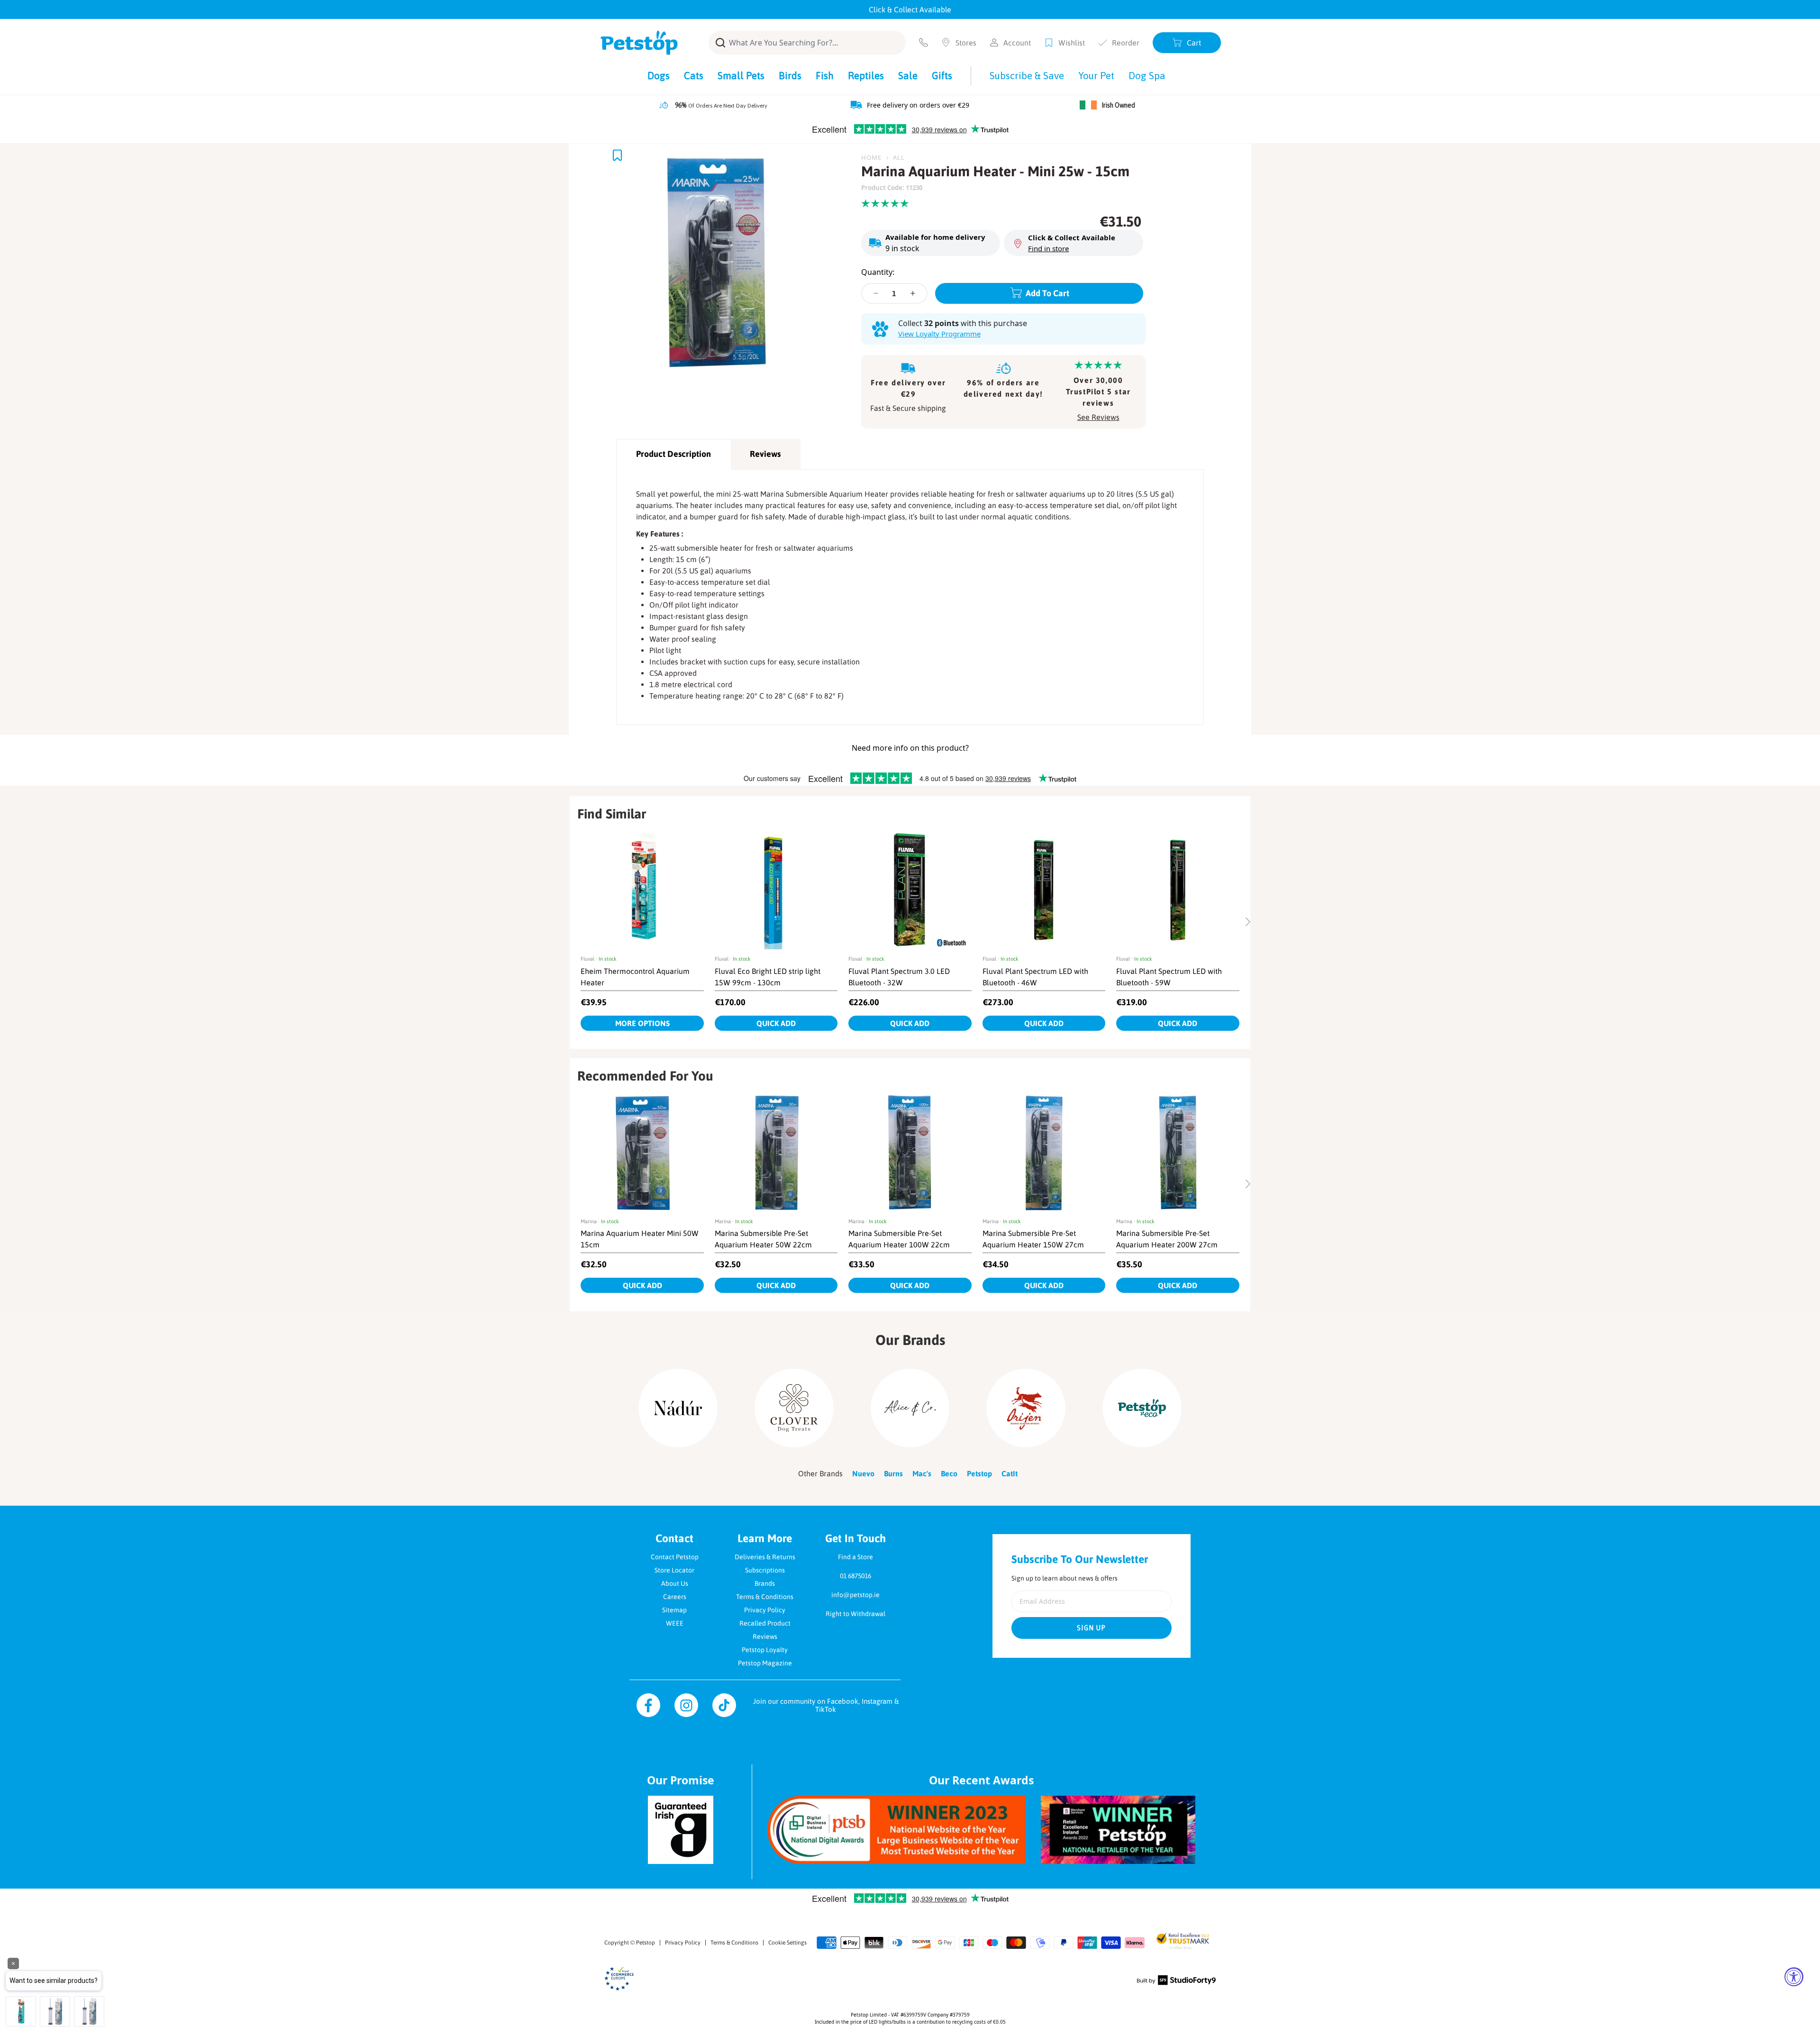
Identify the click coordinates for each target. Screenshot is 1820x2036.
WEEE (675, 1623)
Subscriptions (765, 1570)
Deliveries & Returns (765, 1557)
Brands (765, 1583)
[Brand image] (678, 1408)
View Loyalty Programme (939, 334)
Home (871, 157)
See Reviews (1098, 417)
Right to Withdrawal (855, 1614)
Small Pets (741, 75)
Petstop (646, 1943)
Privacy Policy (765, 1610)
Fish (825, 75)
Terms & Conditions (765, 1597)
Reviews (765, 454)
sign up (1092, 1628)
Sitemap (674, 1610)
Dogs (659, 75)
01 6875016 (855, 1576)
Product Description (673, 454)
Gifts (942, 75)
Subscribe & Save (1027, 75)
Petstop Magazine (765, 1663)
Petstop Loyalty (765, 1650)
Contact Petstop (675, 1557)
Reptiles (866, 75)
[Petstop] (639, 43)
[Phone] (924, 42)
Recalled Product (765, 1623)
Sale (908, 75)
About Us (675, 1583)
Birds (790, 75)
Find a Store (855, 1557)
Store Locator (674, 1570)
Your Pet (1096, 75)
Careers (675, 1597)
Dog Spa (1147, 75)
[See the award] (896, 1830)
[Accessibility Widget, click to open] (1794, 1977)
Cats (694, 75)
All (899, 157)
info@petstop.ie (855, 1595)
